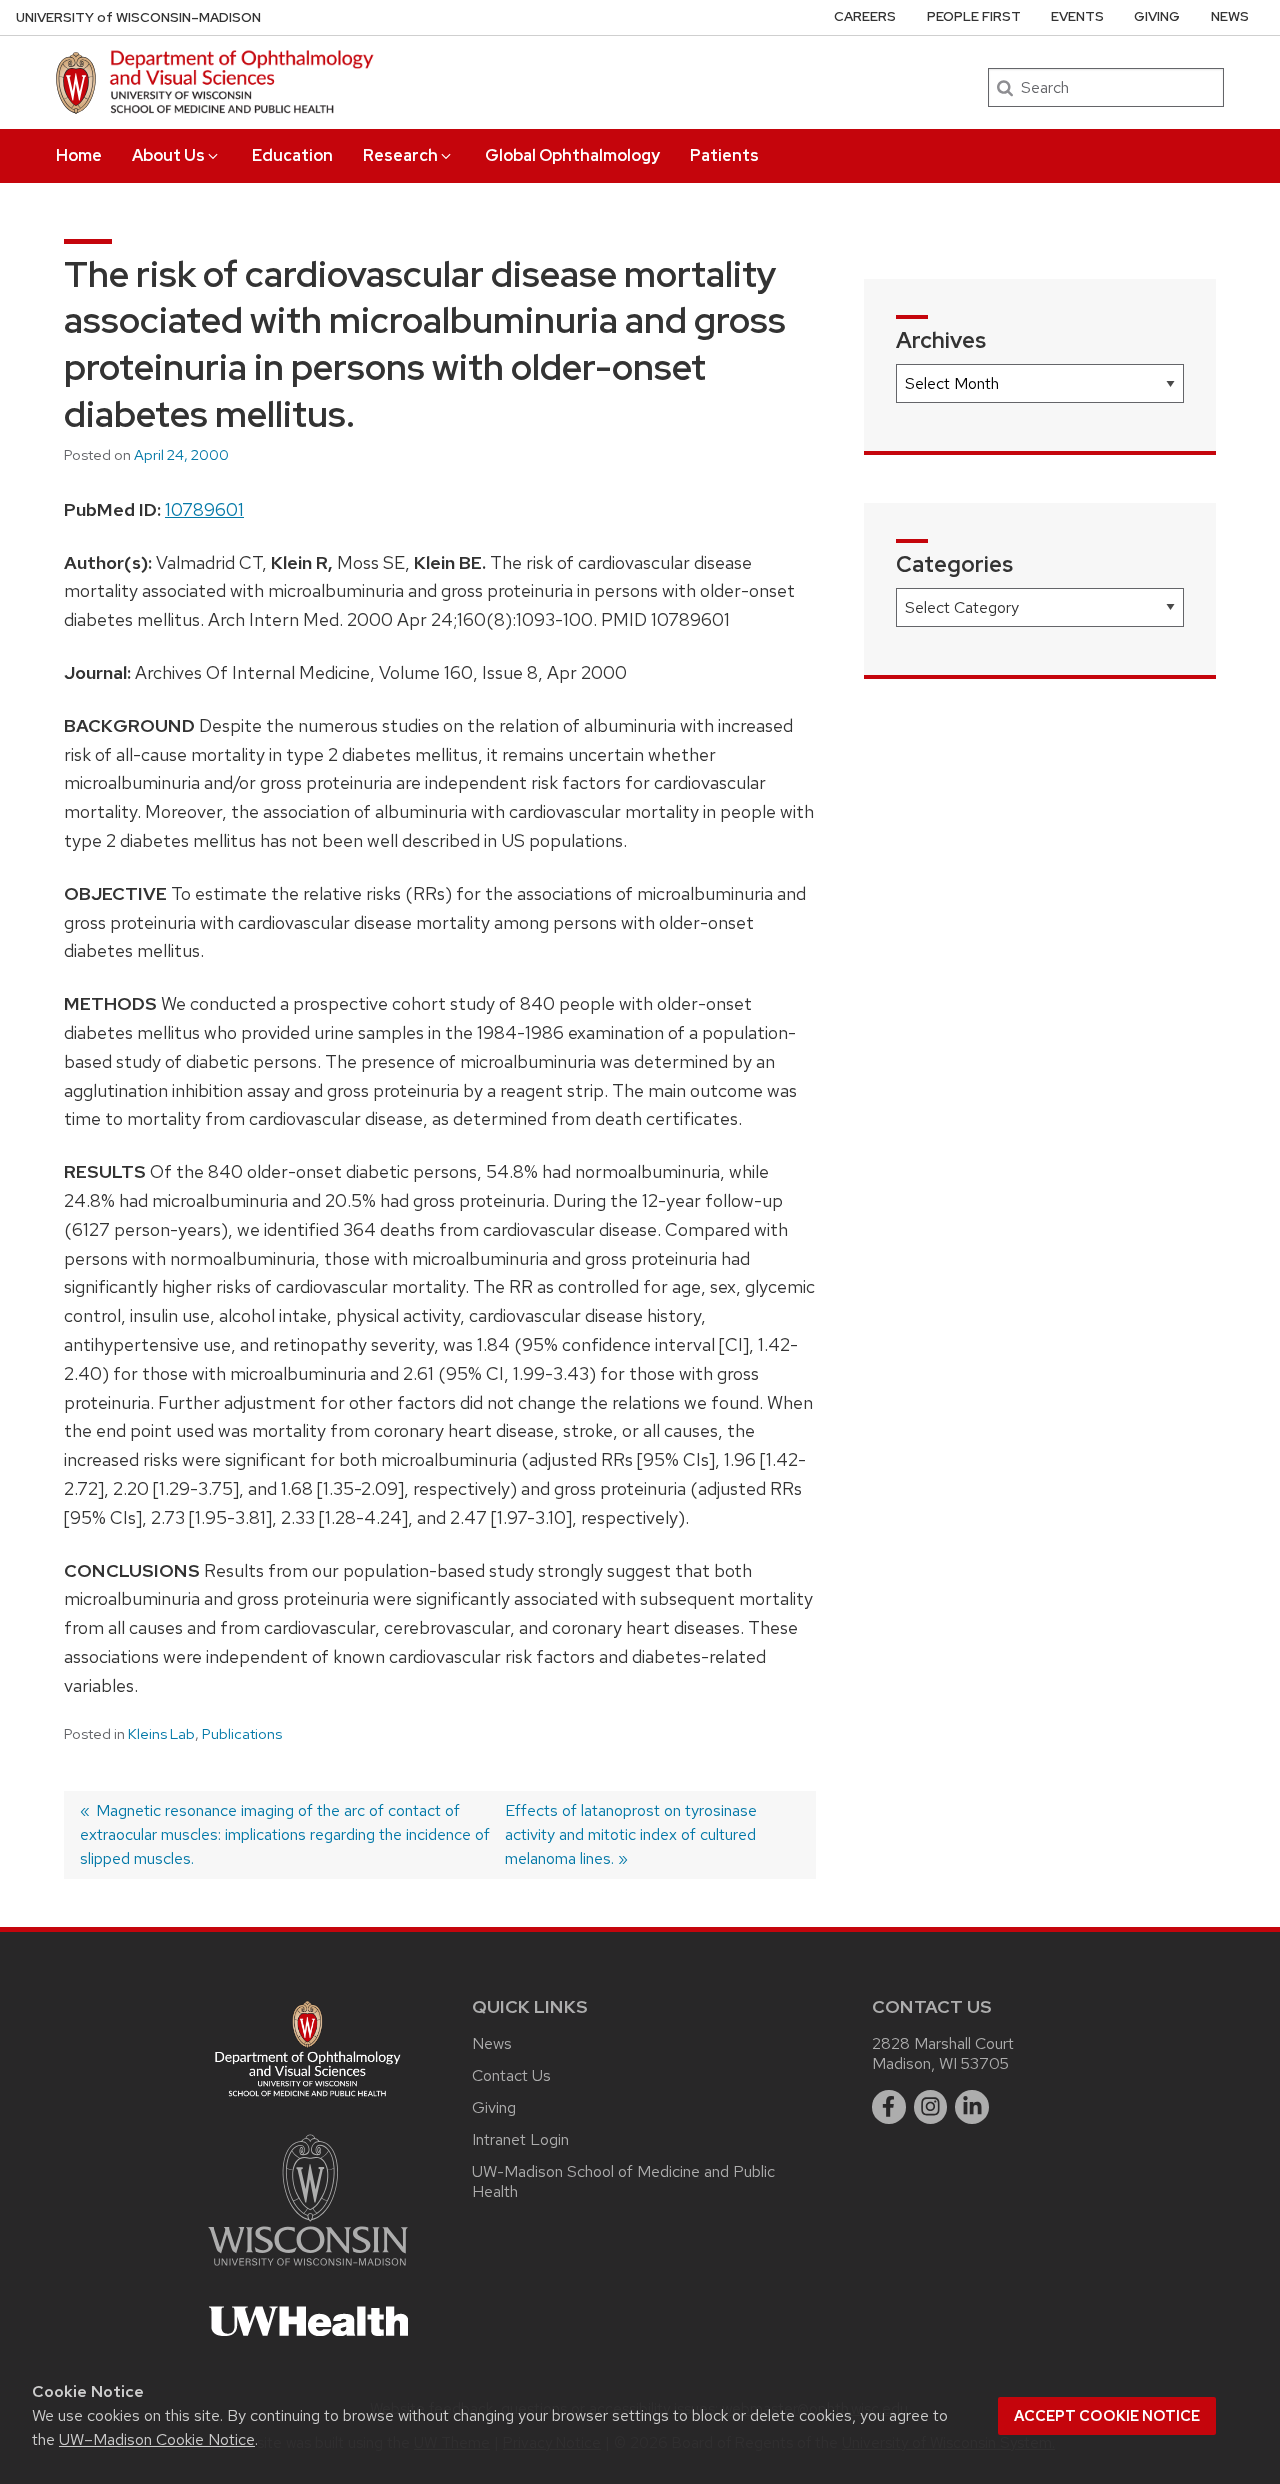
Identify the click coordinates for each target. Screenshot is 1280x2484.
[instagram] (931, 2107)
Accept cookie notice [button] (1107, 2416)
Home (79, 155)
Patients (724, 155)
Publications (242, 1734)
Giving (1157, 16)
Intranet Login (520, 2139)
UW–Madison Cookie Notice (157, 2439)
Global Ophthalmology (572, 155)
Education (292, 155)
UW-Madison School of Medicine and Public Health (623, 2181)
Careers (865, 16)
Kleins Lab (161, 1734)
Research (400, 155)
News (1230, 16)
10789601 (204, 509)
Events (1077, 16)
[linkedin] (972, 2107)
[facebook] (889, 2107)
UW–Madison (138, 17)
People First (974, 16)
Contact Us (511, 2075)
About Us (168, 155)
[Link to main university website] (308, 2269)
